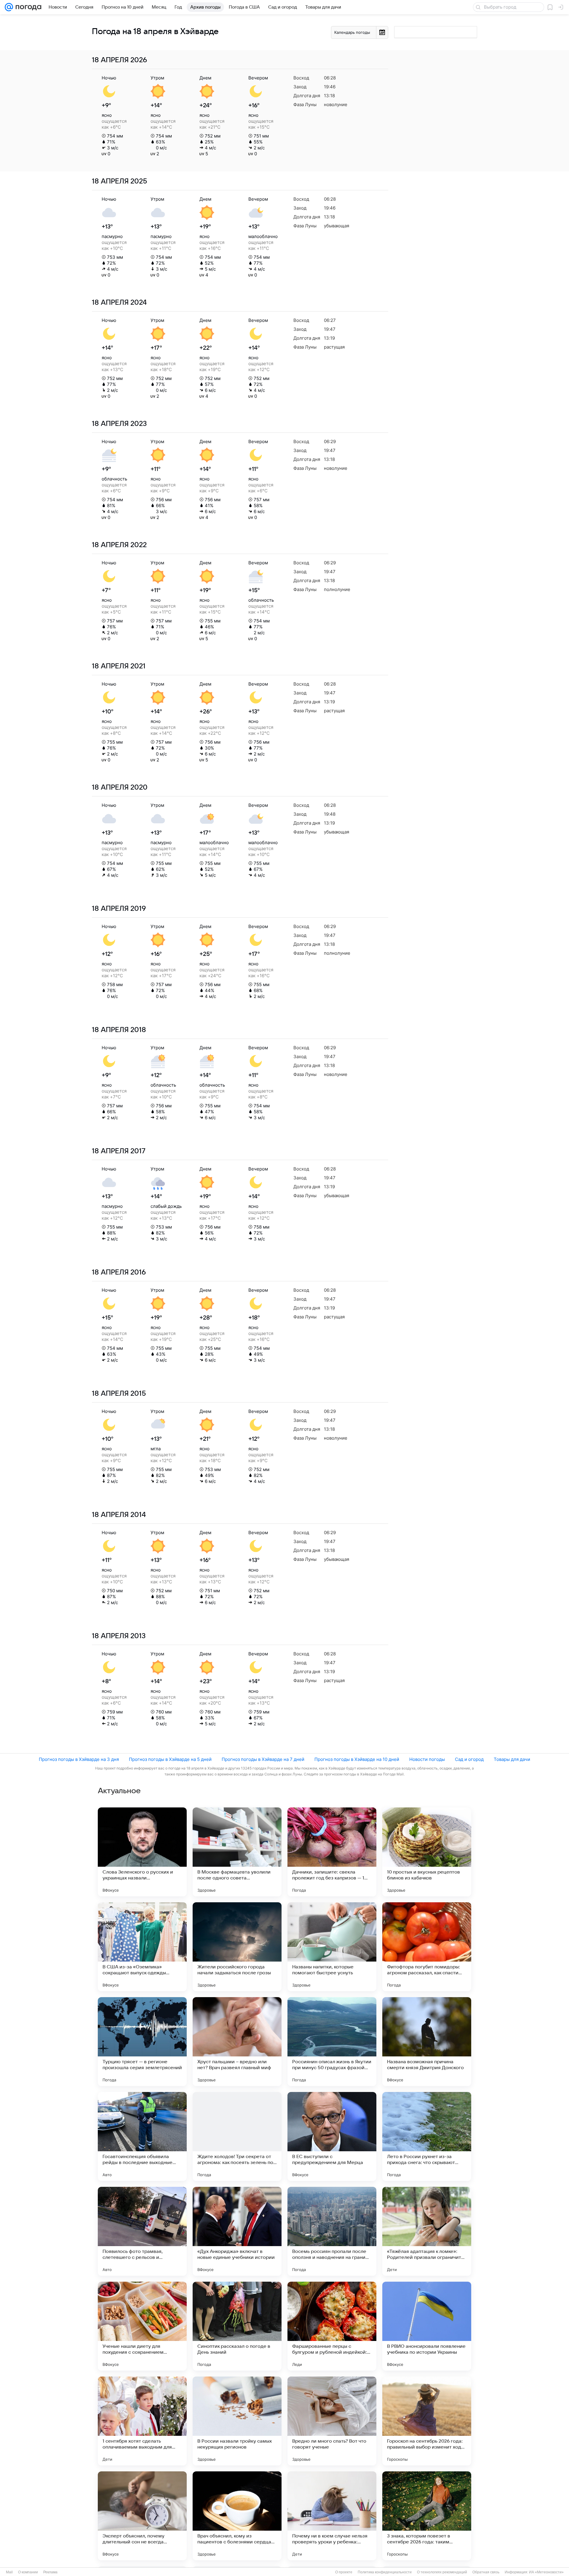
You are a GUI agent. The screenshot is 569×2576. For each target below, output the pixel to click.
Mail (9, 2572)
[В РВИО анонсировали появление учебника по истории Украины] (427, 2326)
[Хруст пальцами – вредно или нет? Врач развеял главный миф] (237, 2042)
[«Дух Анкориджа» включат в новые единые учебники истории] (237, 2231)
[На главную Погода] (27, 7)
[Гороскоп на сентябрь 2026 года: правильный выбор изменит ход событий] (427, 2421)
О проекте (344, 2572)
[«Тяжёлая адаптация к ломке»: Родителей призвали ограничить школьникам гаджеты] (427, 2231)
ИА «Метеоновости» (546, 2572)
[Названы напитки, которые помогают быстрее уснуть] (332, 1947)
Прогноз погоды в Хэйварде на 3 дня (79, 1759)
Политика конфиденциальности (385, 2572)
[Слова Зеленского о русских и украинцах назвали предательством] (142, 1852)
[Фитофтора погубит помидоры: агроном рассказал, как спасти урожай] (427, 1947)
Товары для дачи (512, 1759)
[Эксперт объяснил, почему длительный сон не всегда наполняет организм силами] (142, 2516)
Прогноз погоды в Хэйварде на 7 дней (263, 1759)
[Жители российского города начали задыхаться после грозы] (237, 1947)
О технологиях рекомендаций (442, 2572)
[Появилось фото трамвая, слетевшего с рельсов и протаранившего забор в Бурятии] (142, 2231)
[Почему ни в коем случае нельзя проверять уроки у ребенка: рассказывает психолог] (332, 2516)
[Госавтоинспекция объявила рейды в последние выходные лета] (142, 2136)
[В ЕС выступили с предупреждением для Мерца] (332, 2136)
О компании (28, 2572)
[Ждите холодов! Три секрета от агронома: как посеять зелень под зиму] (237, 2136)
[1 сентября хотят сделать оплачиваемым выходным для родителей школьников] (142, 2421)
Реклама (50, 2572)
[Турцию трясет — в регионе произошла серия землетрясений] (142, 2042)
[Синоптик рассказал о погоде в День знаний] (237, 2326)
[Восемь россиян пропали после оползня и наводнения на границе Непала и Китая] (332, 2231)
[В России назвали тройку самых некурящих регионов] (237, 2421)
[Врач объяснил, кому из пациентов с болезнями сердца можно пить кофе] (237, 2516)
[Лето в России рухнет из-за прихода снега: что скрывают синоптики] (427, 2136)
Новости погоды (427, 1759)
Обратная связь (486, 2572)
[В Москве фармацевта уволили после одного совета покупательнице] (237, 1852)
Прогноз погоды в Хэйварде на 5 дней (170, 1759)
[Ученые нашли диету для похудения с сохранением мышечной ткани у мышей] (142, 2326)
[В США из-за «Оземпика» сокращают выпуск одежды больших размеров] (142, 1947)
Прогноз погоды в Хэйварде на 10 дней (357, 1759)
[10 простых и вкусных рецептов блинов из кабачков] (427, 1852)
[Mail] (9, 7)
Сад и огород (469, 1759)
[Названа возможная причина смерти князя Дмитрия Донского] (427, 2042)
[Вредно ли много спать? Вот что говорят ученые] (332, 2421)
